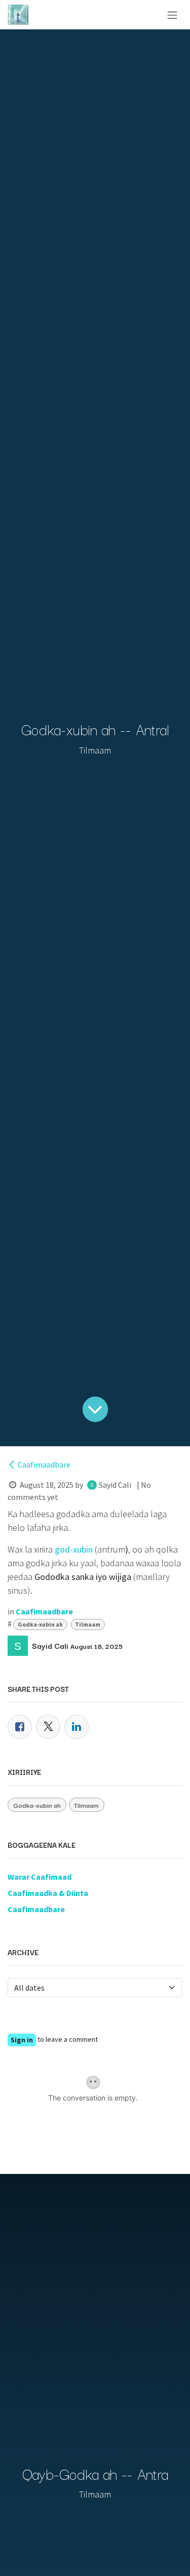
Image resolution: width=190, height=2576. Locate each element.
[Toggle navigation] (172, 15)
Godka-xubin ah (40, 1624)
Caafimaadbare (44, 1464)
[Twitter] (48, 1727)
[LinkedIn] (77, 1727)
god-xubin (74, 1549)
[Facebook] (20, 1727)
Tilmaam (88, 1624)
